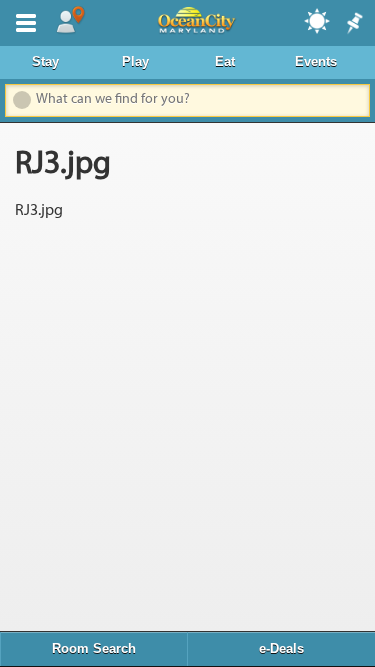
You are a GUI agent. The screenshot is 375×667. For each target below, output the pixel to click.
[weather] (318, 20)
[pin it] (353, 24)
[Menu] (22, 21)
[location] (70, 21)
